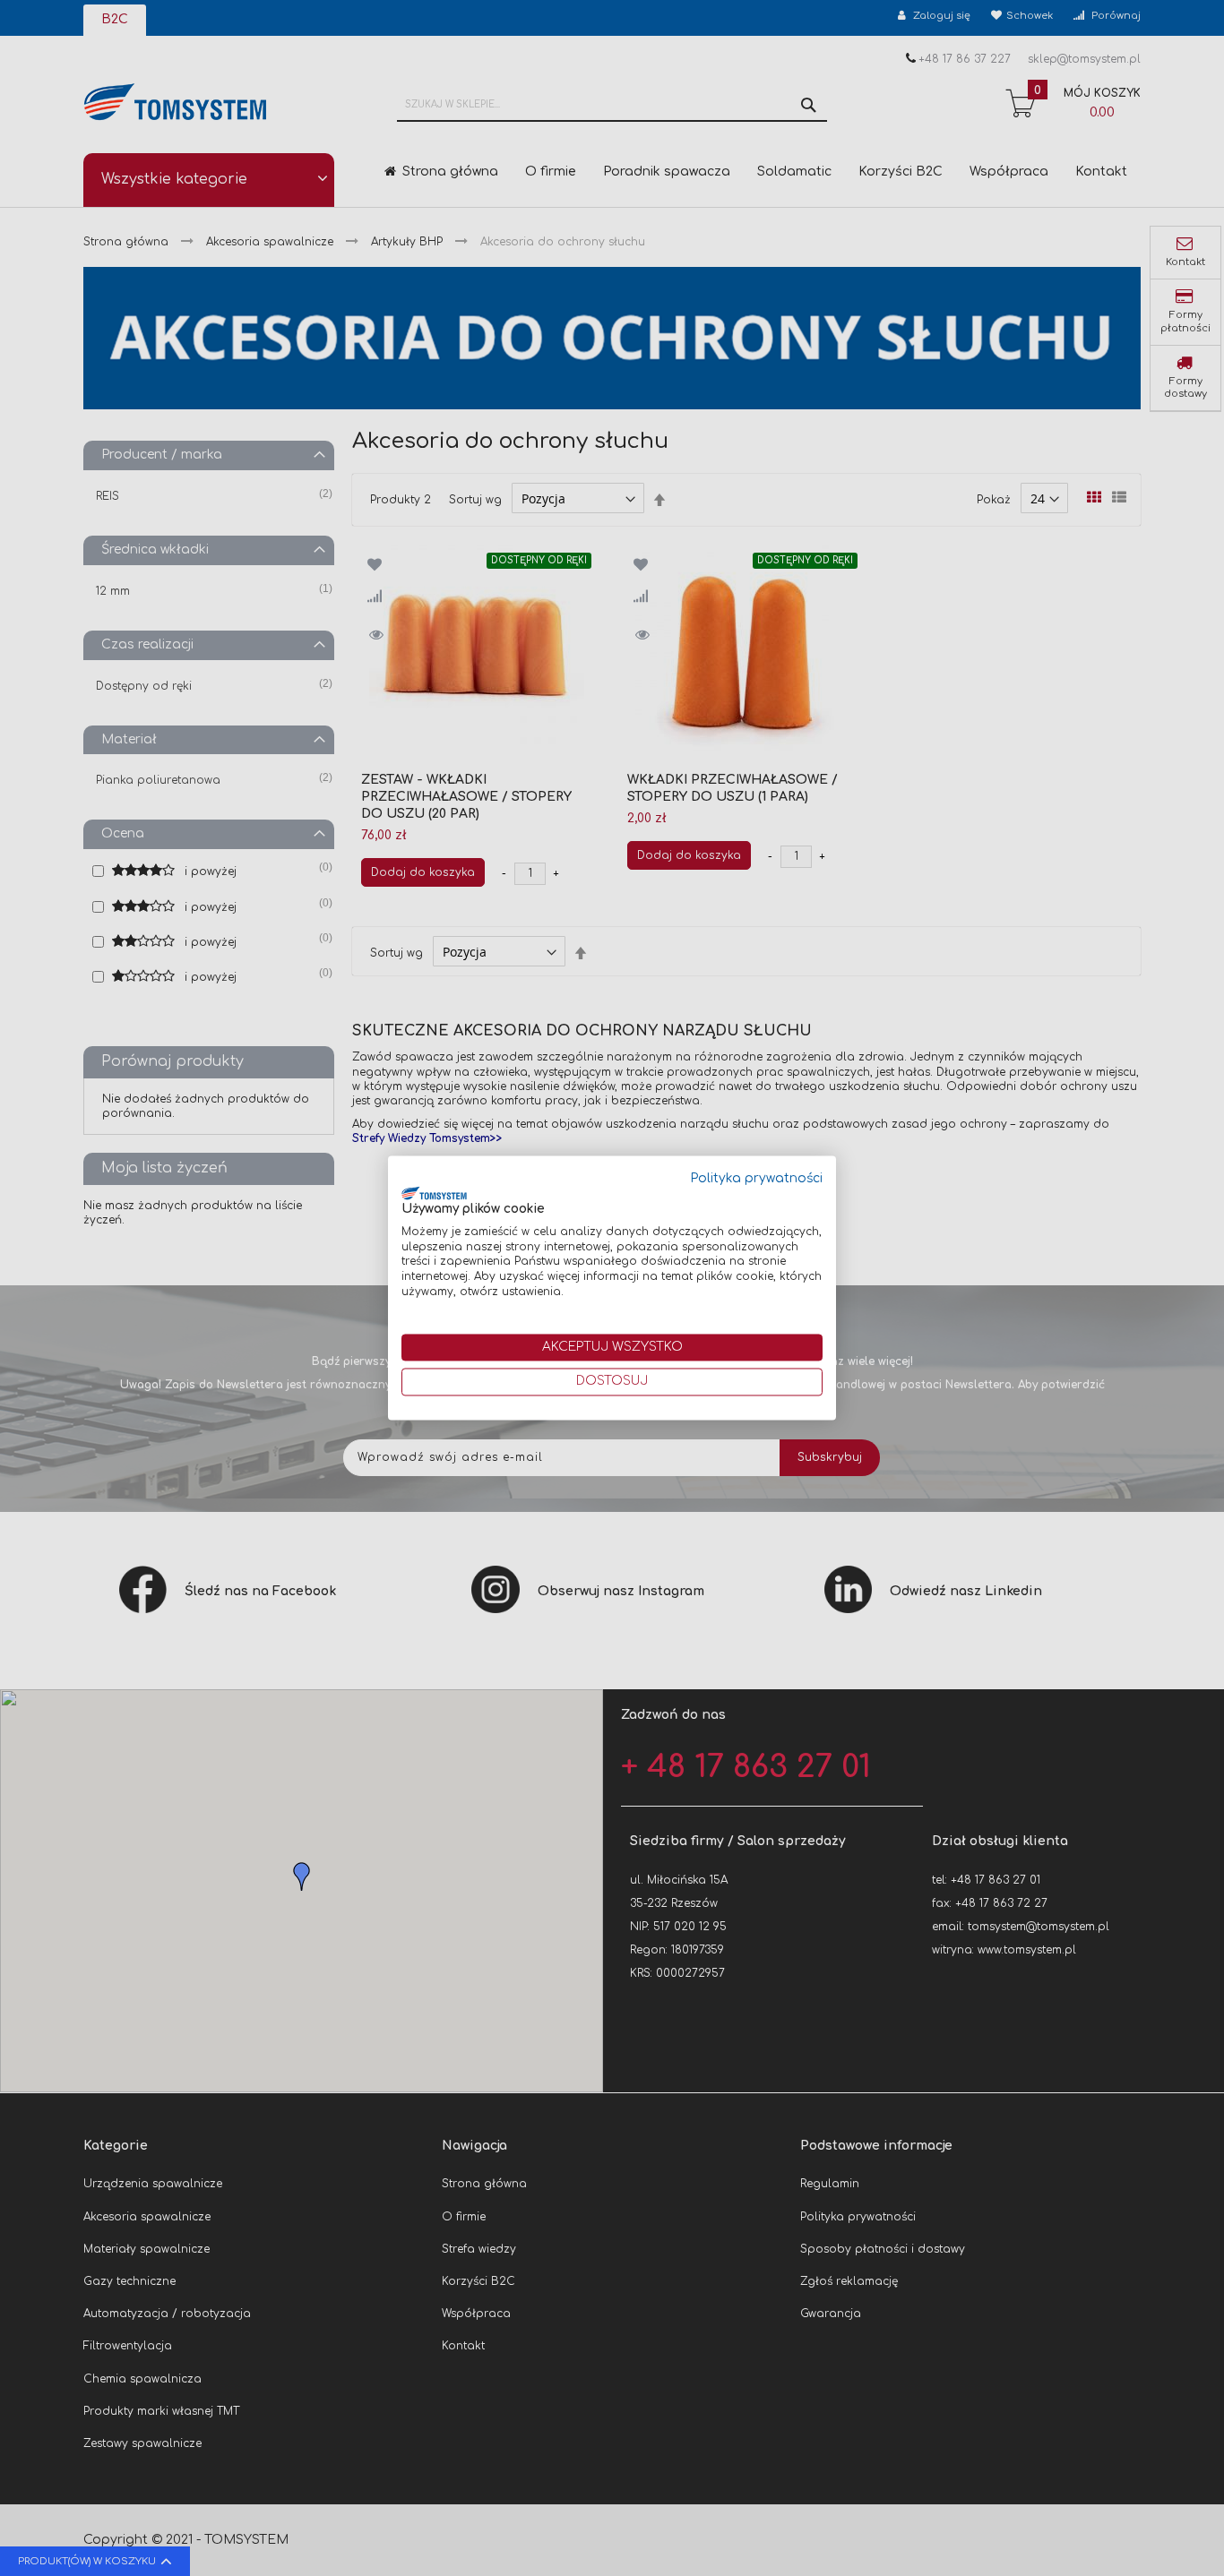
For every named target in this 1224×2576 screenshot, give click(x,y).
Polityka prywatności (757, 1178)
